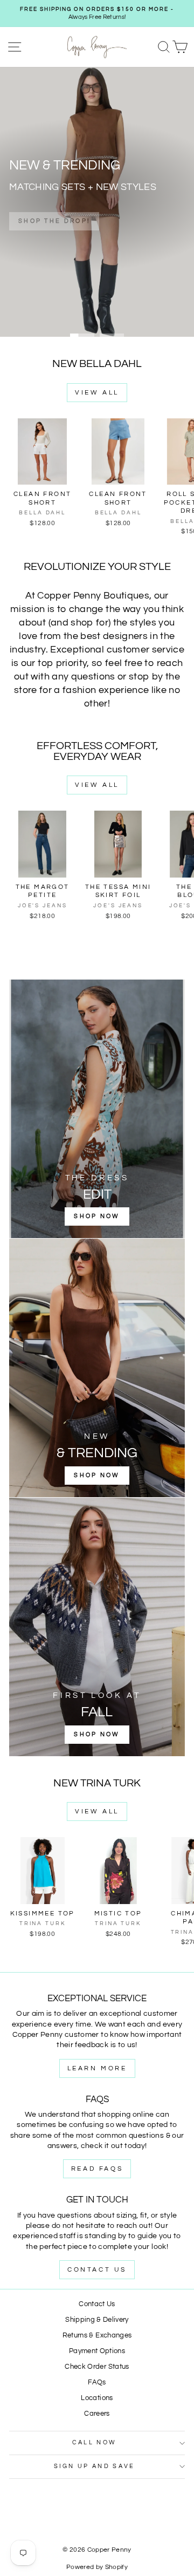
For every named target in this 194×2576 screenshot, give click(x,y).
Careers (97, 2414)
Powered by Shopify (97, 2567)
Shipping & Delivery (97, 2320)
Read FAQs (97, 2169)
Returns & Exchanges (97, 2336)
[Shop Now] (97, 1109)
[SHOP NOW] (97, 1368)
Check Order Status (97, 2367)
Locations (97, 2398)
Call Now (95, 2442)
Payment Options (97, 2351)
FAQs (97, 2383)
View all (97, 393)
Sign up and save (95, 2466)
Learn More (97, 2068)
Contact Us (97, 2270)
